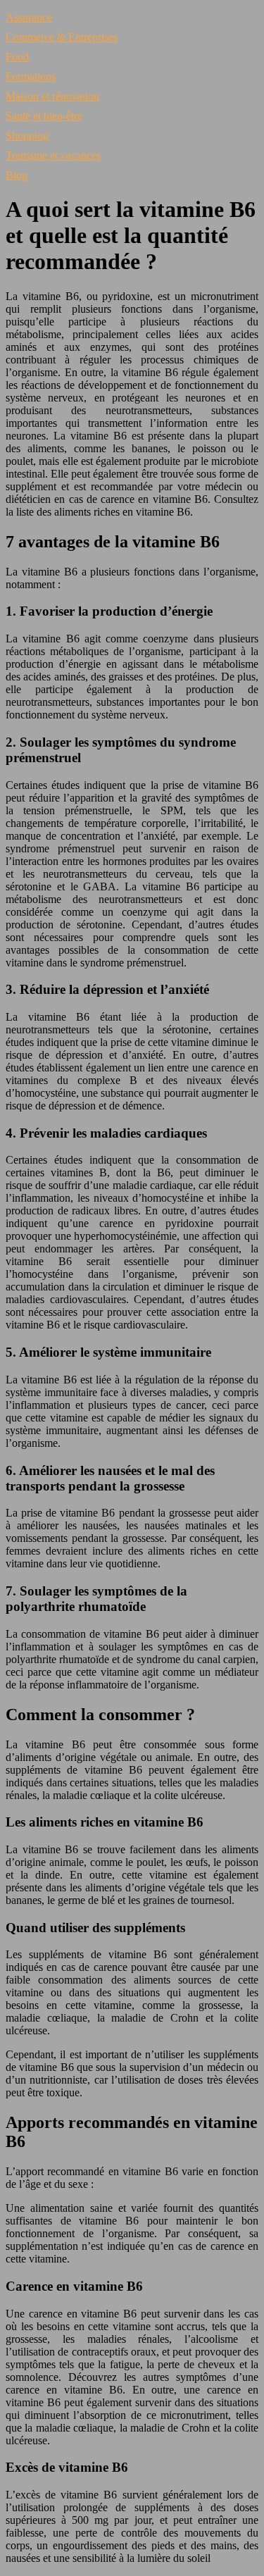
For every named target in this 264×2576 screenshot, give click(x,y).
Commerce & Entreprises (62, 37)
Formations (31, 76)
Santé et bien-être (44, 116)
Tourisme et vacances (53, 155)
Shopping (27, 136)
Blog (17, 175)
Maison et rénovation (52, 96)
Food (17, 57)
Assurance (29, 17)
